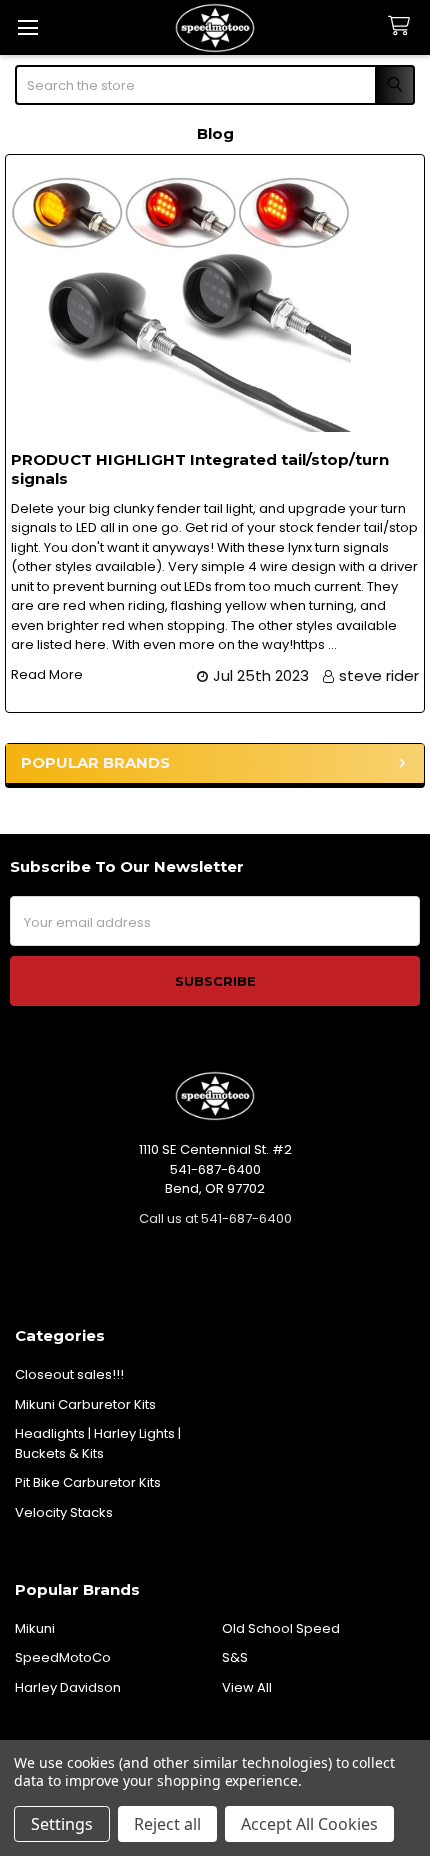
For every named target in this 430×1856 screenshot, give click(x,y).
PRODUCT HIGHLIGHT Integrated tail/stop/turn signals (200, 469)
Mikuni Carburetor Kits (85, 1404)
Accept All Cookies (309, 1824)
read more (47, 674)
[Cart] (403, 26)
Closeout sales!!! (69, 1374)
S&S (235, 1657)
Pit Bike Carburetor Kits (88, 1482)
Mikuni (35, 1628)
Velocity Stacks (64, 1512)
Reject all (167, 1824)
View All (247, 1687)
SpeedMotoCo (63, 1657)
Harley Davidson (68, 1687)
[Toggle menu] (27, 27)
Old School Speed (281, 1628)
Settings (62, 1824)
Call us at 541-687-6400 (215, 1218)
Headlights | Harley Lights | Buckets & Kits (98, 1443)
